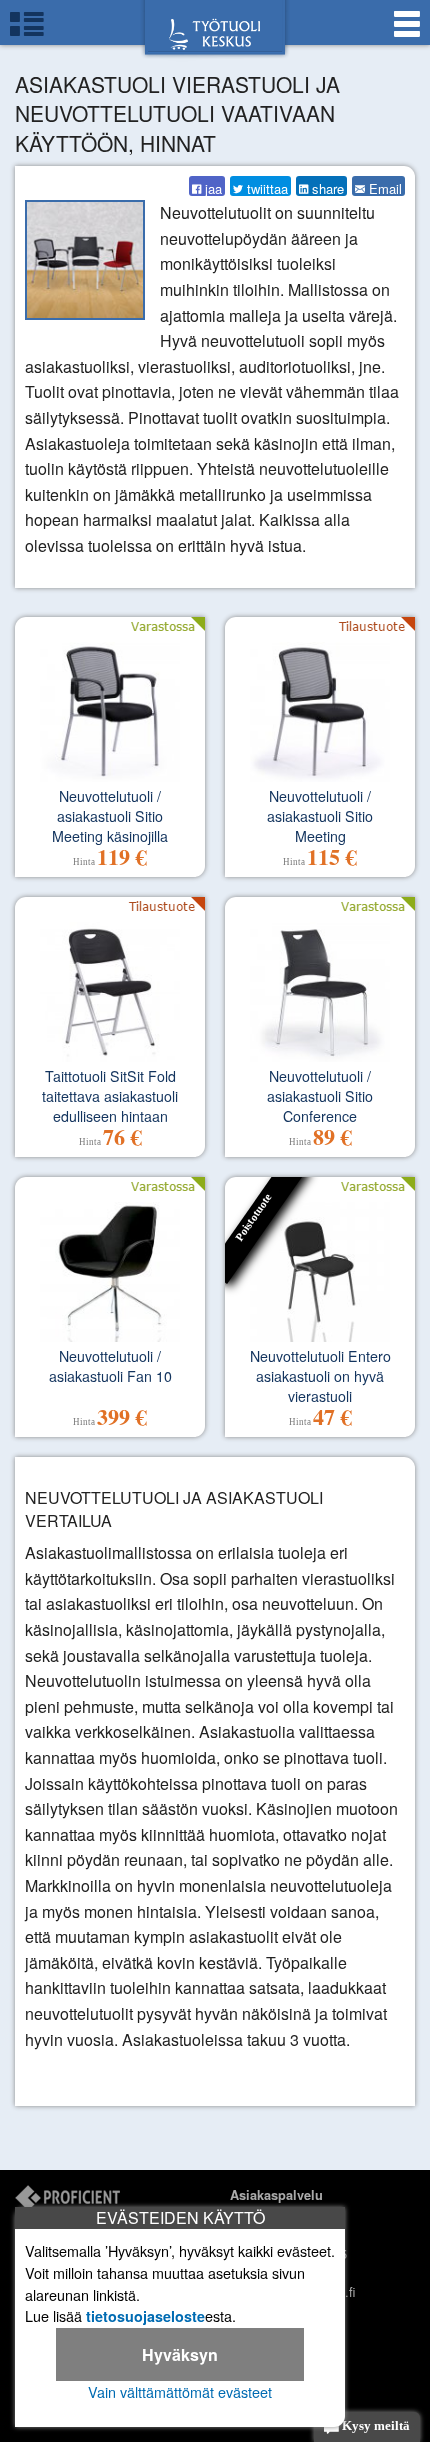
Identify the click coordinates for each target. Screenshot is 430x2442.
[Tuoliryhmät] (27, 32)
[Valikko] (407, 32)
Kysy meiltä (374, 2426)
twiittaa (265, 187)
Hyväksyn (180, 2354)
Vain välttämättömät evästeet (180, 2391)
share (326, 187)
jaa (211, 187)
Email (383, 187)
